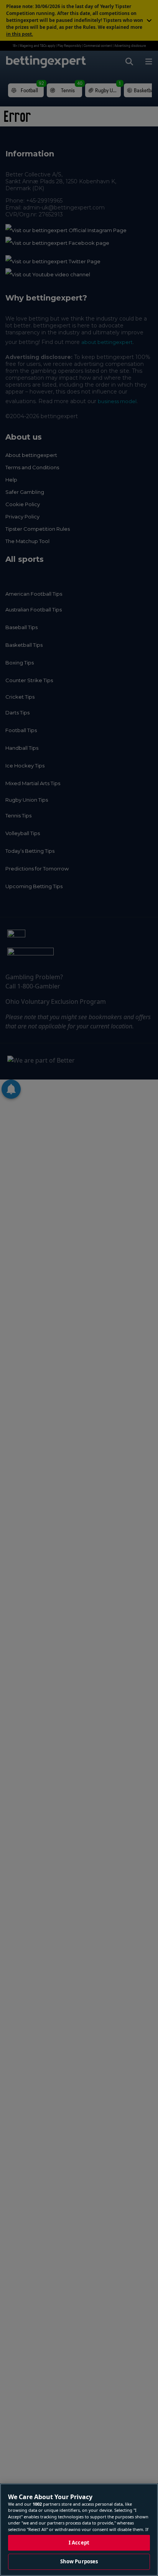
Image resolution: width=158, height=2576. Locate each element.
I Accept (79, 2543)
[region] (79, 2530)
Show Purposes (79, 2561)
